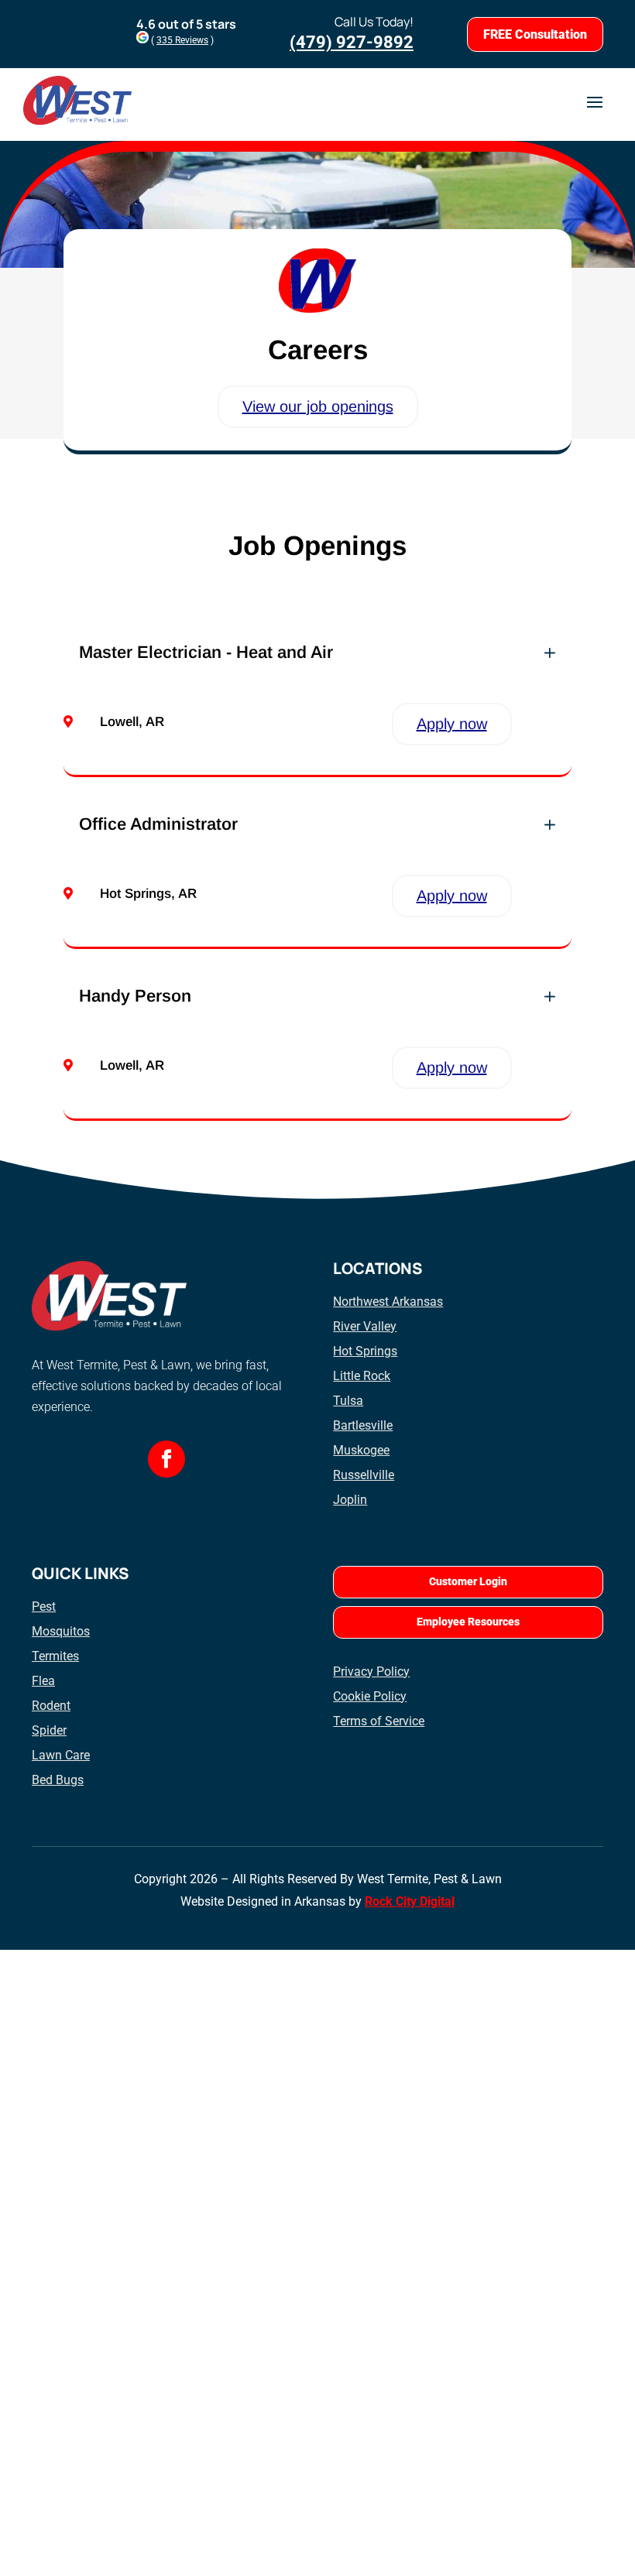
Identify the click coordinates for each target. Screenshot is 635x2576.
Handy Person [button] (135, 996)
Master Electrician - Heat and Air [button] (206, 653)
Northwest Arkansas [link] (388, 1302)
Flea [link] (43, 1681)
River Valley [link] (365, 1326)
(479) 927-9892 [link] (352, 42)
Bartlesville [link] (363, 1425)
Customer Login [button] (468, 1581)
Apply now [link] (452, 724)
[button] (595, 101)
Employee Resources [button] (468, 1622)
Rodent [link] (51, 1706)
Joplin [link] (350, 1500)
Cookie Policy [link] (370, 1696)
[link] (166, 1459)
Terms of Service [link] (379, 1721)
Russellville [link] (364, 1475)
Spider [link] (49, 1730)
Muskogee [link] (361, 1450)
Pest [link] (44, 1607)
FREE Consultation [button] (535, 34)
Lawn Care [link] (61, 1755)
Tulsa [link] (348, 1401)
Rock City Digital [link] (410, 1901)
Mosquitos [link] (61, 1631)
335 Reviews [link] (182, 40)
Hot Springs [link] (365, 1351)
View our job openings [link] (318, 406)
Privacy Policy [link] (371, 1672)
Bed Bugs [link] (58, 1780)
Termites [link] (55, 1656)
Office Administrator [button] (158, 824)
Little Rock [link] (362, 1376)
